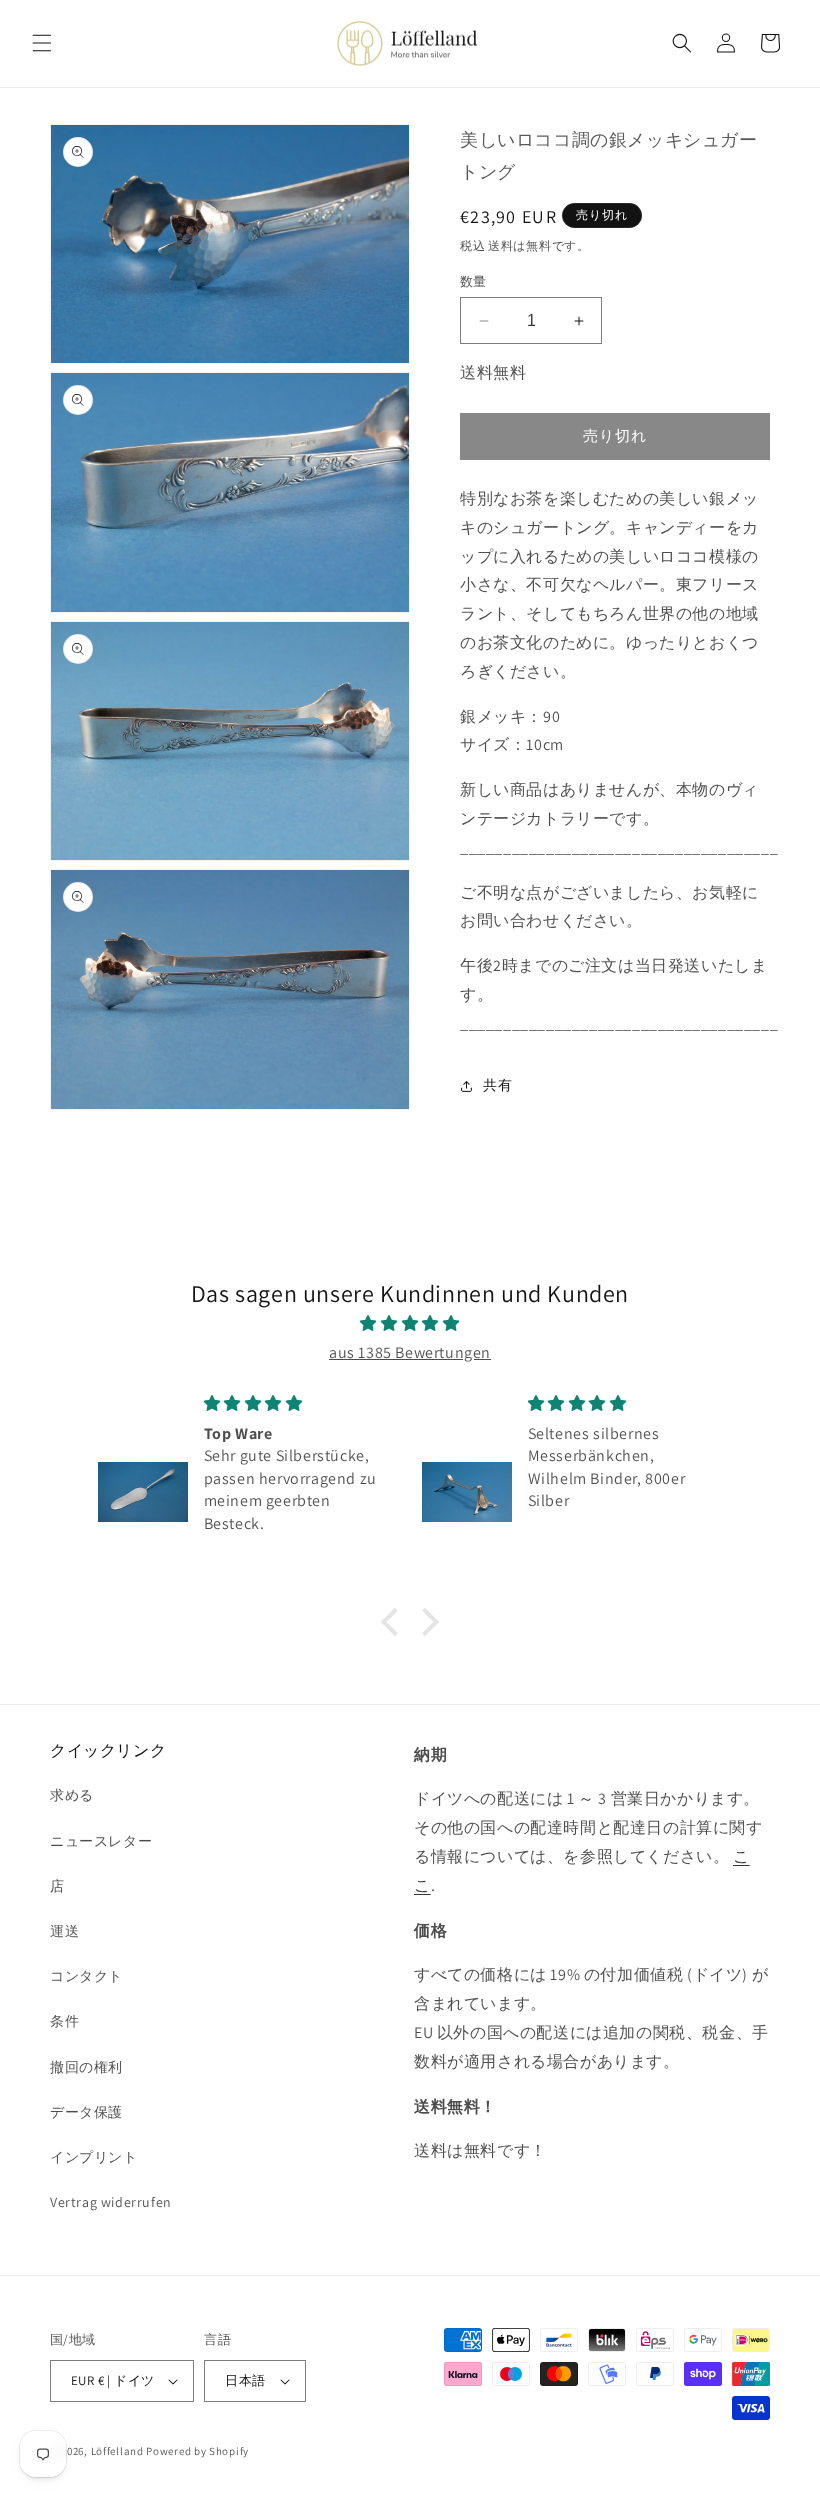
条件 (64, 2021)
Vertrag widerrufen (111, 2202)
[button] (42, 43)
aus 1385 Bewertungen (410, 1352)
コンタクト (86, 1976)
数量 (473, 281)
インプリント (94, 2157)
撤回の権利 (86, 2067)
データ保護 (86, 2112)
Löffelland (117, 2451)
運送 (64, 1931)
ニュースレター (101, 1841)
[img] (410, 1324)
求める (72, 1795)
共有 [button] (497, 1085)
